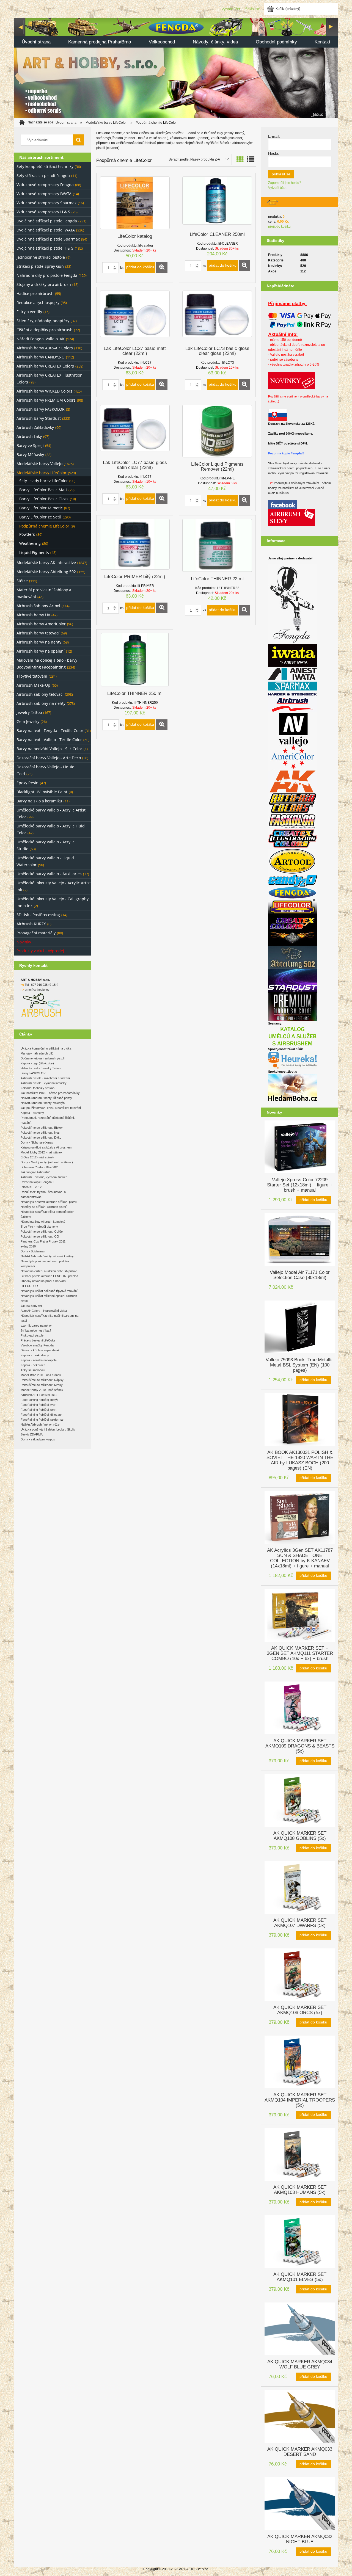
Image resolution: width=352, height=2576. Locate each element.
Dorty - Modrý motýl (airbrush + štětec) (47, 1162)
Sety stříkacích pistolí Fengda (43, 176)
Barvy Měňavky (30, 455)
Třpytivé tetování (32, 676)
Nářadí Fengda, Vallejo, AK (41, 339)
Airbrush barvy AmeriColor (41, 624)
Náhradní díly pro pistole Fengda (47, 275)
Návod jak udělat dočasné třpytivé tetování (49, 1291)
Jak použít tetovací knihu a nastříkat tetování (51, 1108)
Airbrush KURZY (31, 924)
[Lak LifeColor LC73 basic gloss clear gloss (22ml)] (217, 316)
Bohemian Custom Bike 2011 (40, 1167)
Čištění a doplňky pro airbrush (45, 330)
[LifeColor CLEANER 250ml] (217, 202)
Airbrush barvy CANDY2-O (41, 357)
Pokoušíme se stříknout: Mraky (42, 1385)
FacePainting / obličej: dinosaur (41, 1415)
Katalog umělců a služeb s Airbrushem (46, 1147)
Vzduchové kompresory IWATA (44, 194)
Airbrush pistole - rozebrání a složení (45, 1078)
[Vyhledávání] (78, 140)
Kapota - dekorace (33, 1365)
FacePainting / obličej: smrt (38, 1410)
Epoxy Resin (28, 783)
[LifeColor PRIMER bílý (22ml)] (135, 544)
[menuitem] (36, 42)
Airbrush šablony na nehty (41, 703)
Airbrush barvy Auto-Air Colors (45, 348)
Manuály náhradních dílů (37, 1053)
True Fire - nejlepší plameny (39, 1227)
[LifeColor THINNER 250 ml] (135, 660)
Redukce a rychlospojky (38, 303)
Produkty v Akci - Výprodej (40, 951)
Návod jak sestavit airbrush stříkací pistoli (49, 1202)
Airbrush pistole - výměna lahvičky (44, 1083)
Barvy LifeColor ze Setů (40, 517)
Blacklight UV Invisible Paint (42, 792)
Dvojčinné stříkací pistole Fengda (47, 221)
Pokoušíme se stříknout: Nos (40, 1133)
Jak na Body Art (31, 1306)
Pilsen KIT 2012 (31, 1187)
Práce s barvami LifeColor (38, 1340)
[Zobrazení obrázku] (240, 159)
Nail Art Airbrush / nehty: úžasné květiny (47, 1256)
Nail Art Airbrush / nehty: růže (40, 1424)
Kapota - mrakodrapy (35, 1355)
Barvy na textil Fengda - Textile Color (50, 731)
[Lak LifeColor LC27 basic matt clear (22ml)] (135, 316)
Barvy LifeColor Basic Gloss (44, 499)
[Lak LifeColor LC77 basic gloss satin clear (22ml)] (135, 430)
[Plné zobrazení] (251, 159)
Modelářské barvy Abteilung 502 (46, 572)
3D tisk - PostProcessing (38, 915)
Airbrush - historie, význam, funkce (44, 1177)
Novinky (24, 942)
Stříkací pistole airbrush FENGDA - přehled (49, 1276)
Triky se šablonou (33, 1370)
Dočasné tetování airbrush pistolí (43, 1058)
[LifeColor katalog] (135, 203)
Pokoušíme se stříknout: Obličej (42, 1232)
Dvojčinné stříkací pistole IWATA (46, 230)
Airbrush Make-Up (33, 685)
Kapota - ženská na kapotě (39, 1360)
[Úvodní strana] (176, 67)
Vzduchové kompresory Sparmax (46, 203)
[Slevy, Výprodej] (291, 517)
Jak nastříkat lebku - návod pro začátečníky (50, 1093)
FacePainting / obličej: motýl (39, 1400)
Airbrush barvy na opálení (41, 651)
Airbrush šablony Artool (38, 606)
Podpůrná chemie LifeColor (44, 526)
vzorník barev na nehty (36, 1326)
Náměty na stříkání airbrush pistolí (44, 1207)
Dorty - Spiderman (33, 1251)
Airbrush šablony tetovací (40, 694)
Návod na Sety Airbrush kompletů (43, 1222)
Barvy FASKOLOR (33, 1073)
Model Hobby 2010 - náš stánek (42, 1390)
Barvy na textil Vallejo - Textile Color (49, 740)
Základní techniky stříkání (38, 1088)
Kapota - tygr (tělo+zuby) (37, 1063)
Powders (27, 534)
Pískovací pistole (32, 1335)
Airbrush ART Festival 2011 (39, 1395)
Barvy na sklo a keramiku (39, 801)
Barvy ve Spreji (30, 445)
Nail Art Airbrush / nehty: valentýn (43, 1103)
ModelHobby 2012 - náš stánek (42, 1152)
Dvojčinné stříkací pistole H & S (45, 248)
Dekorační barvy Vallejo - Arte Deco (49, 758)
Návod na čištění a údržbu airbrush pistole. (49, 1271)
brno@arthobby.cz (37, 990)
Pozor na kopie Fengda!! (286, 453)
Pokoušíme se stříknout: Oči (40, 1236)
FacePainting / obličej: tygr (38, 1405)
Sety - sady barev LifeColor (44, 481)
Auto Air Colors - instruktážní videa (44, 1311)
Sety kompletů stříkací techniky (45, 166)
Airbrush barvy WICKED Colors (44, 391)
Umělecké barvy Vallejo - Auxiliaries (49, 874)
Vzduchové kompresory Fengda (45, 185)
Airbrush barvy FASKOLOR (41, 409)
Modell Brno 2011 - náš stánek (41, 1375)
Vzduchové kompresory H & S (43, 212)
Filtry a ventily (29, 312)
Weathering (30, 543)
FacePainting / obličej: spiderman (42, 1420)
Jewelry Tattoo (29, 712)
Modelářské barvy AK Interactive (46, 563)
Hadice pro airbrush (35, 293)
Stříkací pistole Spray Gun (40, 266)
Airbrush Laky (29, 436)
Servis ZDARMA (32, 1434)
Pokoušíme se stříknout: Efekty (42, 1128)
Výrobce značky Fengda (37, 1345)
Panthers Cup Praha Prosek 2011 (43, 1241)
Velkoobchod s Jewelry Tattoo (41, 1068)
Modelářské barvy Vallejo (39, 464)
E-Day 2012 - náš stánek (37, 1157)
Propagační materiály (36, 933)
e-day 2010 (28, 1246)
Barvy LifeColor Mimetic (41, 508)
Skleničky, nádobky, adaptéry (43, 321)
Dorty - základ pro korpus (38, 1439)
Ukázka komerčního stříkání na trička (46, 1048)
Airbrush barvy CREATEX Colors (45, 366)
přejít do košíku (279, 227)
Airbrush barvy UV (33, 615)
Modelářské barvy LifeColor (42, 473)
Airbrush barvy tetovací (38, 633)
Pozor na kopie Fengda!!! (37, 1182)
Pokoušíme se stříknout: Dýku (41, 1137)
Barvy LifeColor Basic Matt (43, 490)
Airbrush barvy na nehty (39, 642)
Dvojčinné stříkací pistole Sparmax (48, 239)
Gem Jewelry (28, 721)
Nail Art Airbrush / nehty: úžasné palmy (46, 1098)
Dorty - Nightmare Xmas (37, 1142)
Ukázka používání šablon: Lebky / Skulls (48, 1429)
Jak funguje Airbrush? (35, 1172)
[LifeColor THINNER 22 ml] (217, 545)
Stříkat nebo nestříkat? (36, 1330)
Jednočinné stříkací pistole (41, 257)
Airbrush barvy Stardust (39, 418)
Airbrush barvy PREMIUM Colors (46, 400)
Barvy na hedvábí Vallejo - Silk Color (49, 749)
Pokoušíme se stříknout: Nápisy (42, 1380)
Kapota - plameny (32, 1113)
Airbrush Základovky (35, 427)
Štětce (22, 581)
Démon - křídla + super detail (40, 1350)
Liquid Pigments (34, 552)
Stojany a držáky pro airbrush (44, 284)
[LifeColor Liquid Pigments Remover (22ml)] (217, 431)
